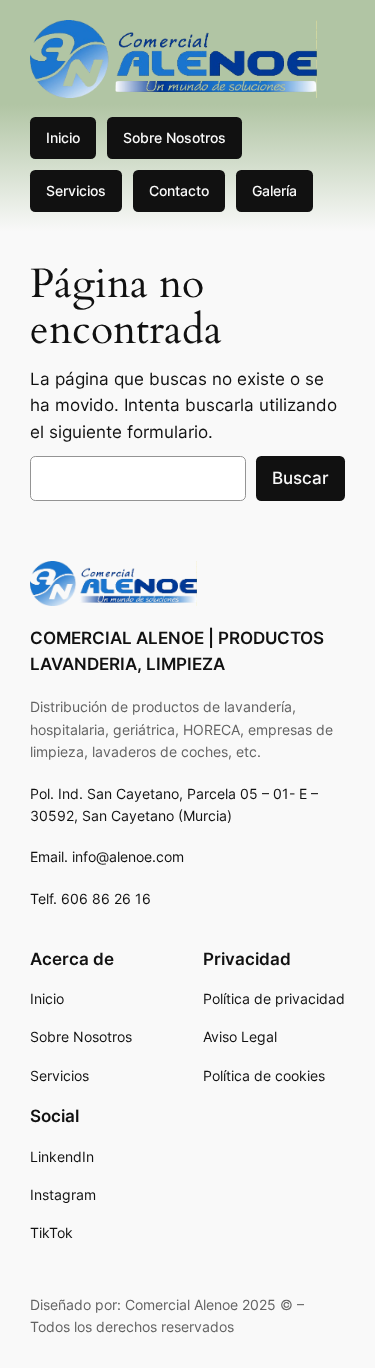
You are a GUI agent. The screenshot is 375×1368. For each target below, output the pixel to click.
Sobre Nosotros (174, 137)
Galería (274, 190)
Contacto (179, 190)
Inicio (63, 137)
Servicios (76, 190)
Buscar (300, 478)
